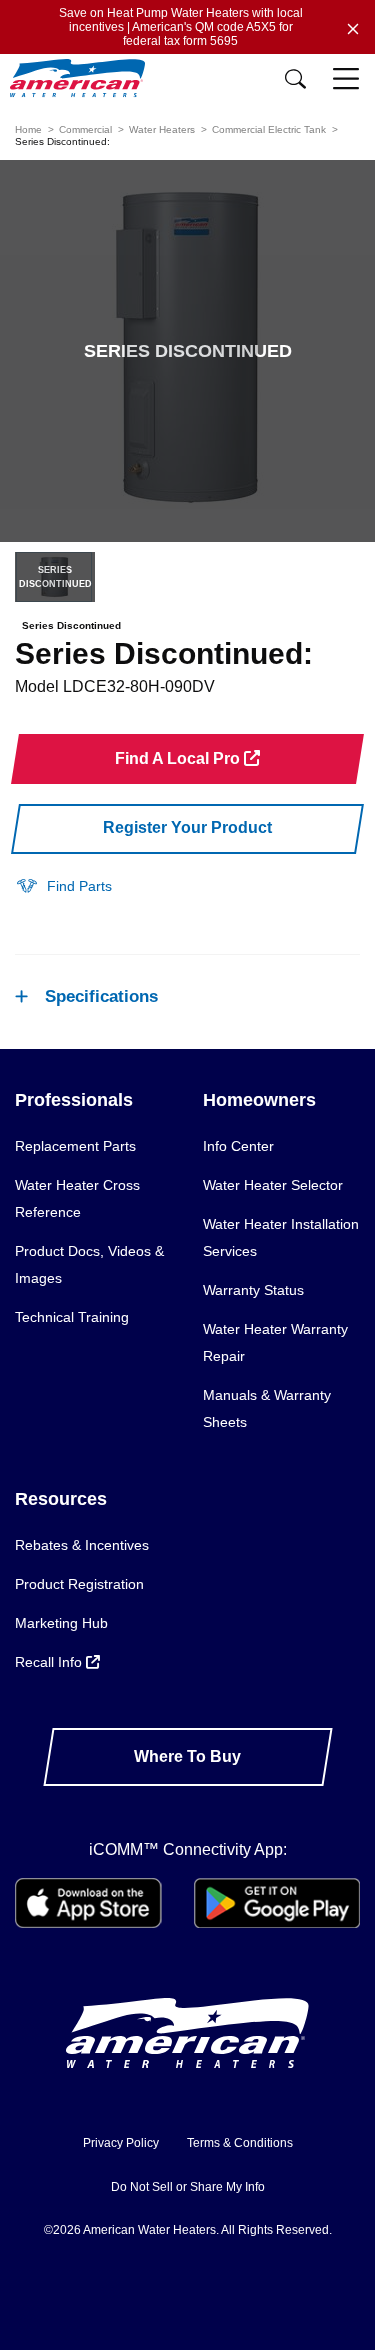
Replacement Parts (75, 1146)
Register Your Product (187, 827)
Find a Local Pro (179, 758)
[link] (63, 885)
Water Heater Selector (273, 1185)
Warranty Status (253, 1290)
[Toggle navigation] (348, 79)
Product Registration (79, 1584)
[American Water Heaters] (82, 78)
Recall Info (50, 1662)
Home (28, 129)
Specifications (101, 996)
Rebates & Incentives (82, 1545)
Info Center (238, 1146)
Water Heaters (162, 129)
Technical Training (72, 1317)
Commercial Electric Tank (269, 129)
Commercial (85, 129)
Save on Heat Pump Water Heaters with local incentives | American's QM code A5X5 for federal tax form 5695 (181, 27)
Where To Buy (187, 1756)
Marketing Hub (61, 1623)
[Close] (353, 27)
